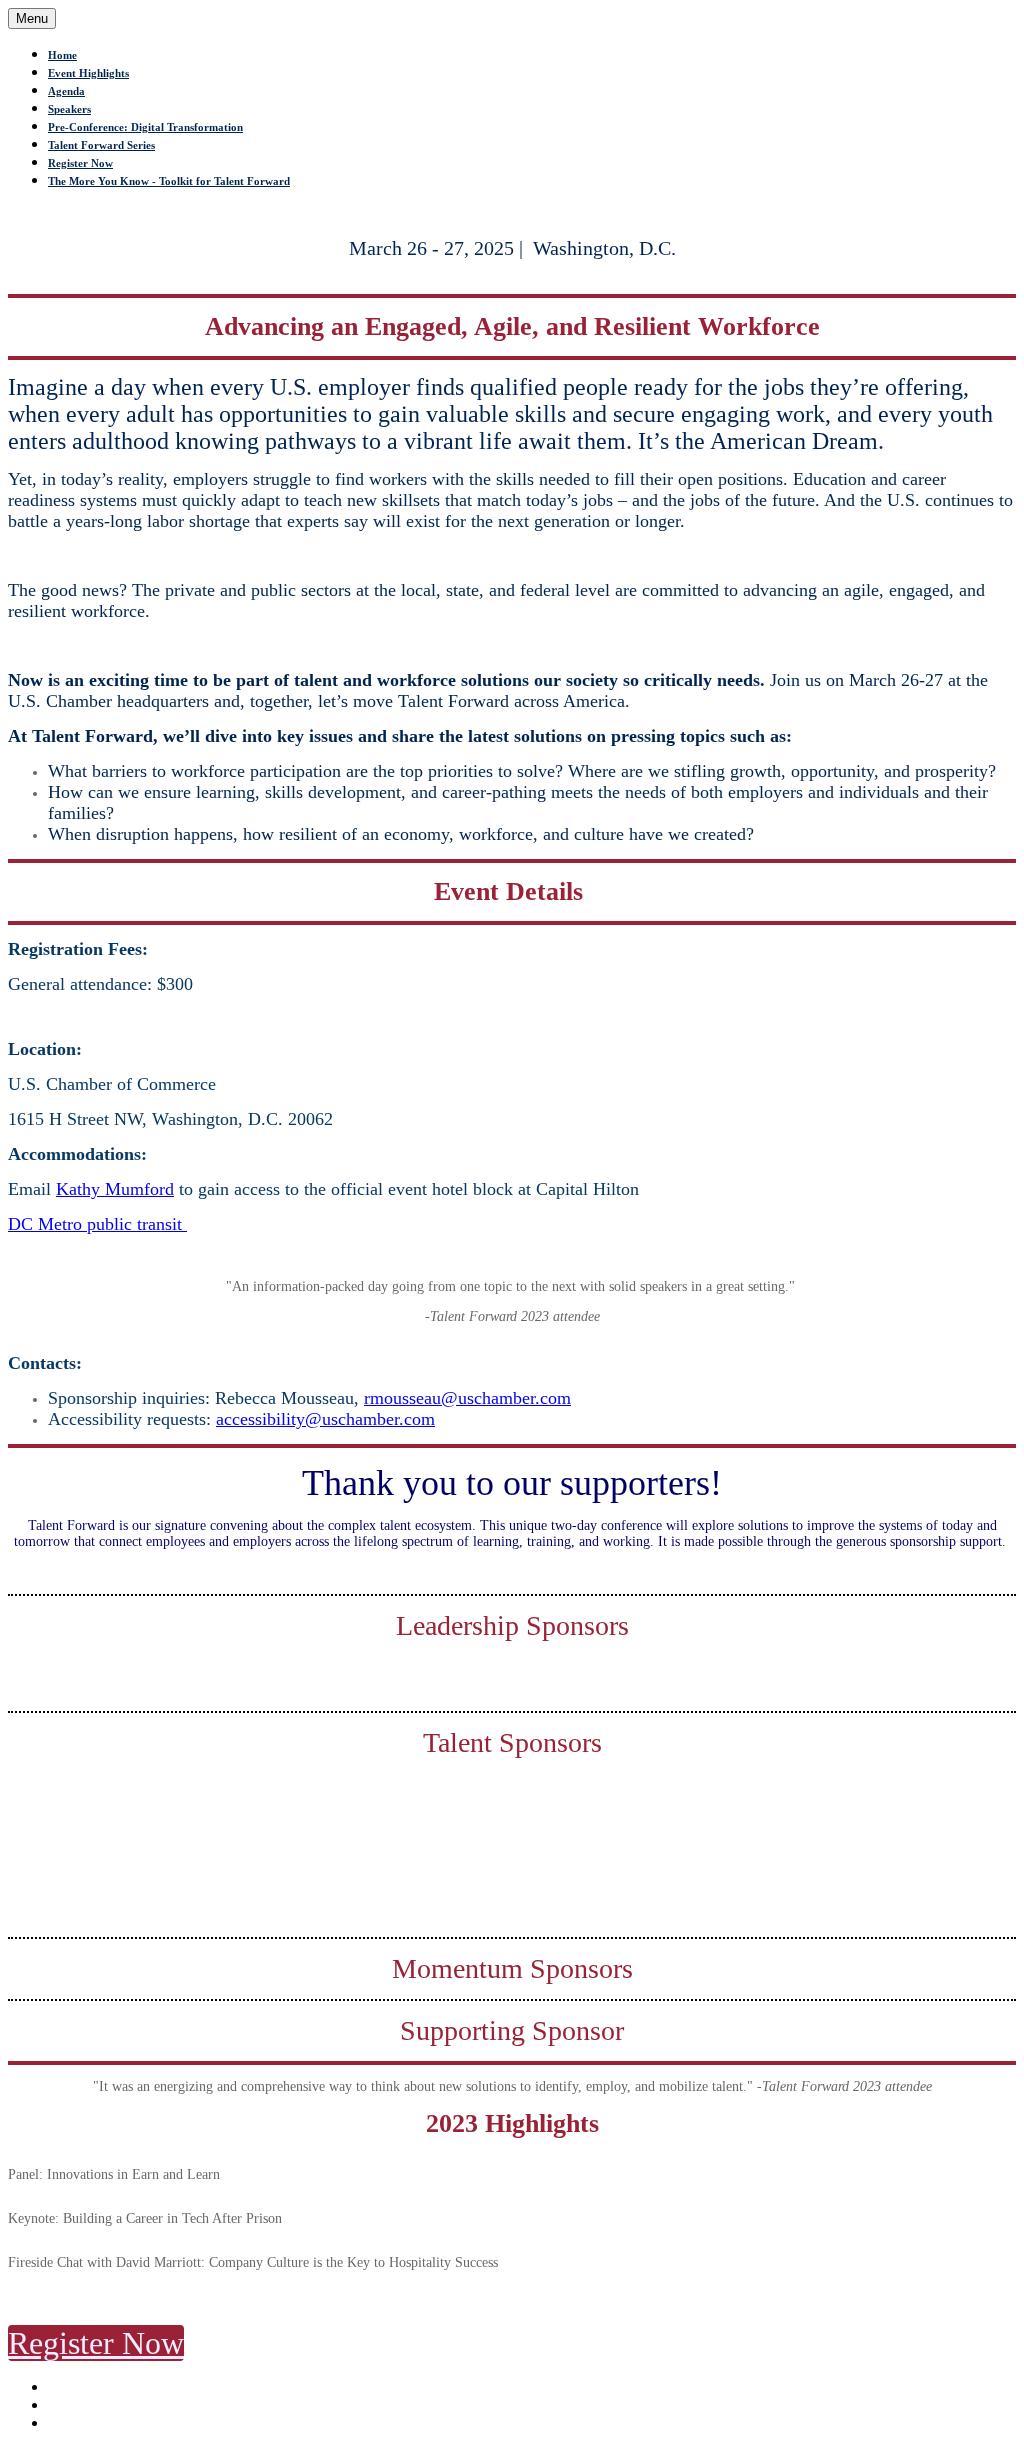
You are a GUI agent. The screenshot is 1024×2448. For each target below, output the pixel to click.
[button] (96, 2343)
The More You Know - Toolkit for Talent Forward (169, 181)
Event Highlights (88, 73)
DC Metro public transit (97, 1224)
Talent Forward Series (101, 145)
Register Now (80, 163)
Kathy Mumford (115, 1189)
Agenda (66, 91)
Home (62, 55)
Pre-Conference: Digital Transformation (145, 127)
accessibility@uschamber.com (325, 1419)
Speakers (69, 109)
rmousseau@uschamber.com (467, 1398)
